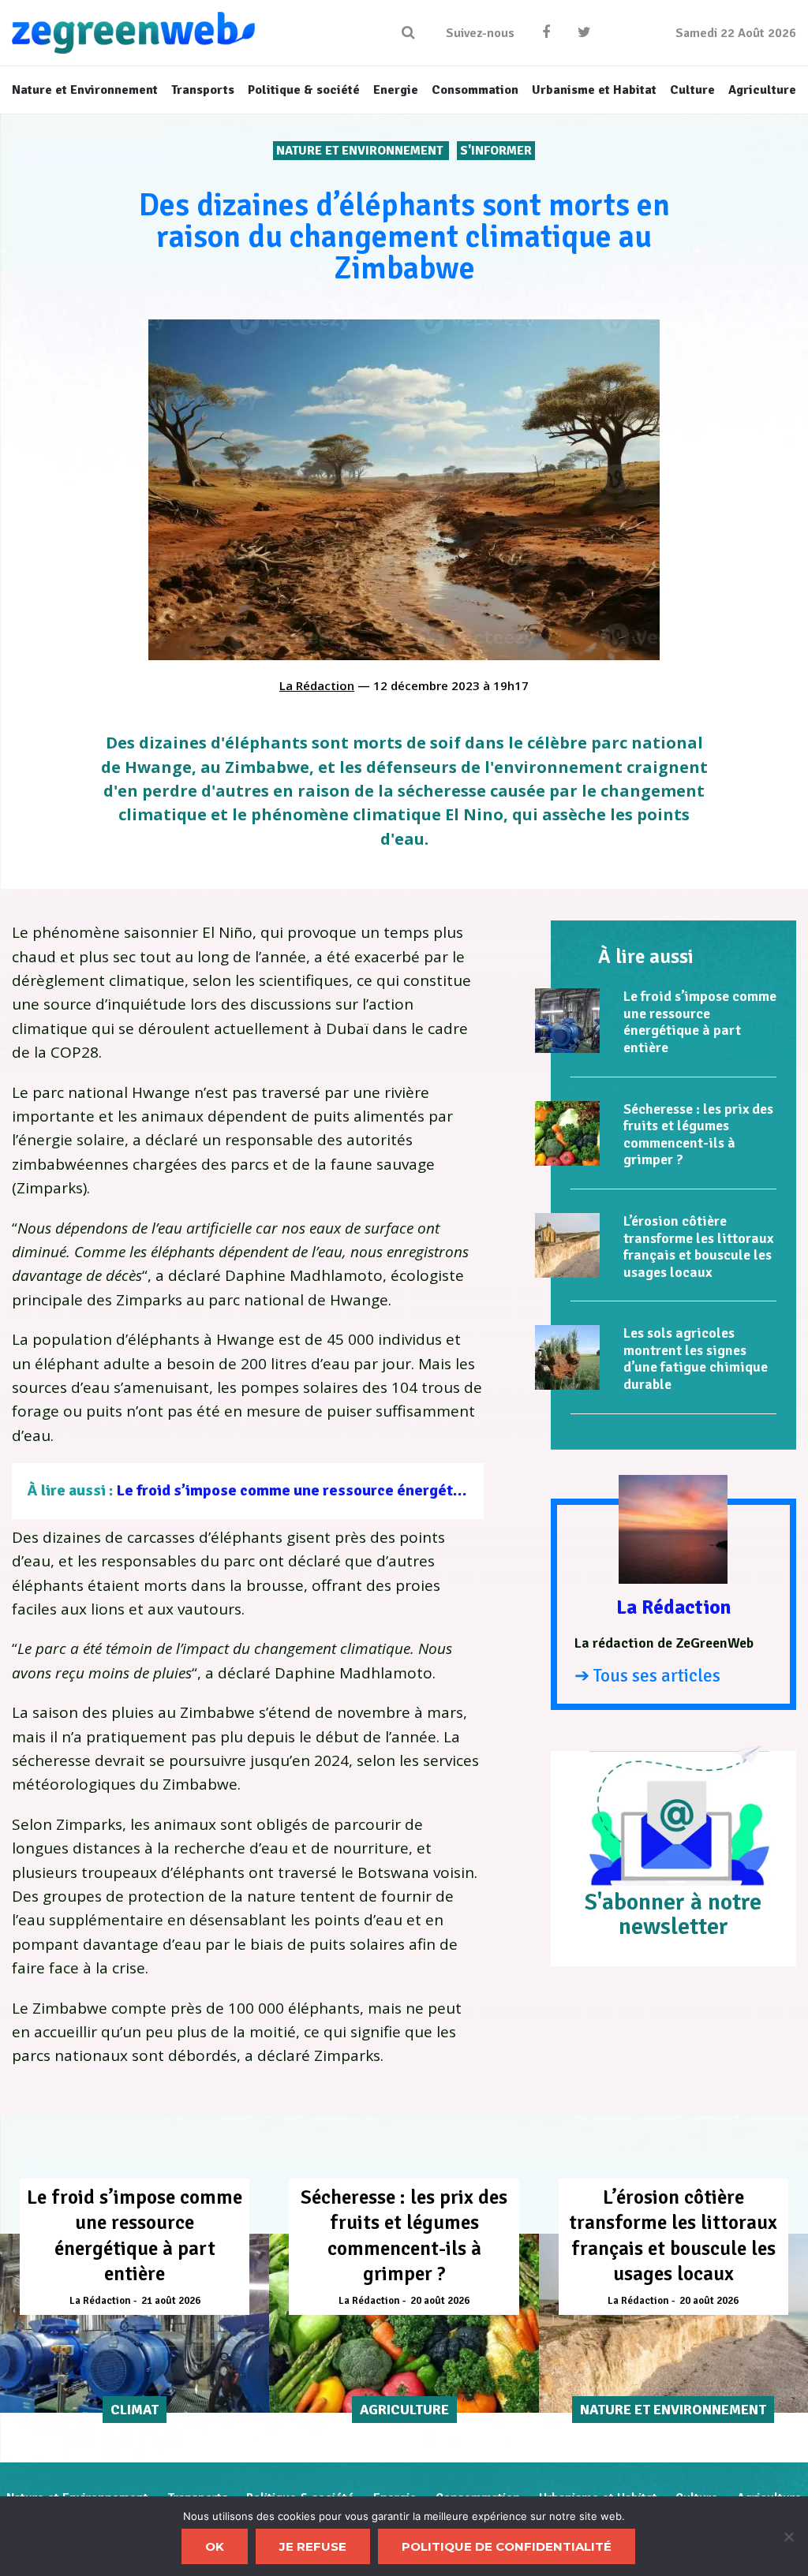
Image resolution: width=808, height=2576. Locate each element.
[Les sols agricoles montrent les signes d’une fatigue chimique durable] (567, 1357)
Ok (215, 2546)
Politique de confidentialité (507, 2546)
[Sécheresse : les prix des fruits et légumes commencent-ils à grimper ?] (567, 1133)
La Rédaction (317, 685)
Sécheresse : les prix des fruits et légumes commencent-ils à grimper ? (698, 1135)
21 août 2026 (171, 2301)
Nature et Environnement (361, 151)
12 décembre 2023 (426, 685)
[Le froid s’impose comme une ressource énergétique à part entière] (567, 1021)
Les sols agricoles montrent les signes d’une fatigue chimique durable (696, 1359)
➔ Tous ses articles (647, 1676)
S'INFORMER (496, 151)
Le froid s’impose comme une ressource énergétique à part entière (350, 1490)
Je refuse (313, 2546)
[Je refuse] (788, 2537)
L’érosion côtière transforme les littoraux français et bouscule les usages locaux (698, 1247)
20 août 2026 (440, 2301)
